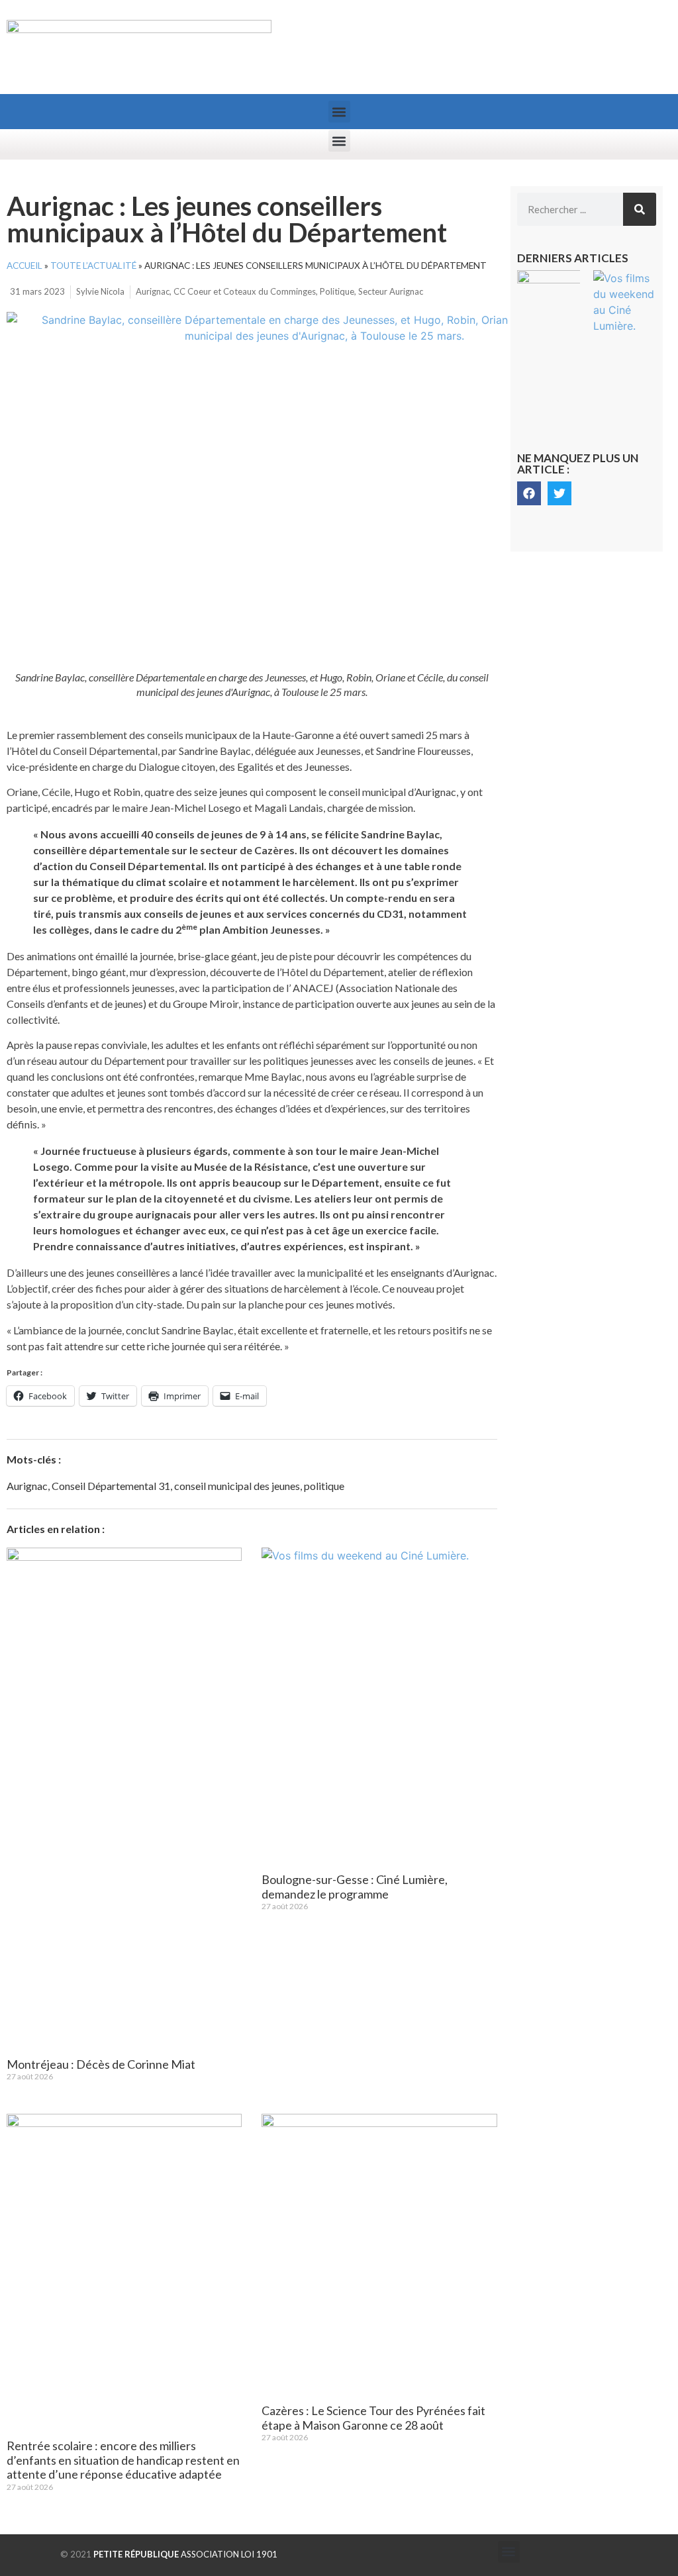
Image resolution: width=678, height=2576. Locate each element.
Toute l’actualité (93, 266)
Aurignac (153, 291)
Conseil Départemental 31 (111, 1486)
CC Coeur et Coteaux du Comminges (245, 291)
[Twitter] (559, 493)
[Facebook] (529, 493)
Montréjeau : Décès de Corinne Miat (101, 2064)
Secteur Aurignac (391, 291)
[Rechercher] (640, 209)
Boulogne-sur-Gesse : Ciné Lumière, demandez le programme (355, 1887)
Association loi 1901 (185, 2554)
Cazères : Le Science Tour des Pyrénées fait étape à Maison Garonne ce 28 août (373, 2418)
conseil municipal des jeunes (237, 1486)
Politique (337, 291)
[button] (339, 112)
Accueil (24, 266)
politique (324, 1486)
